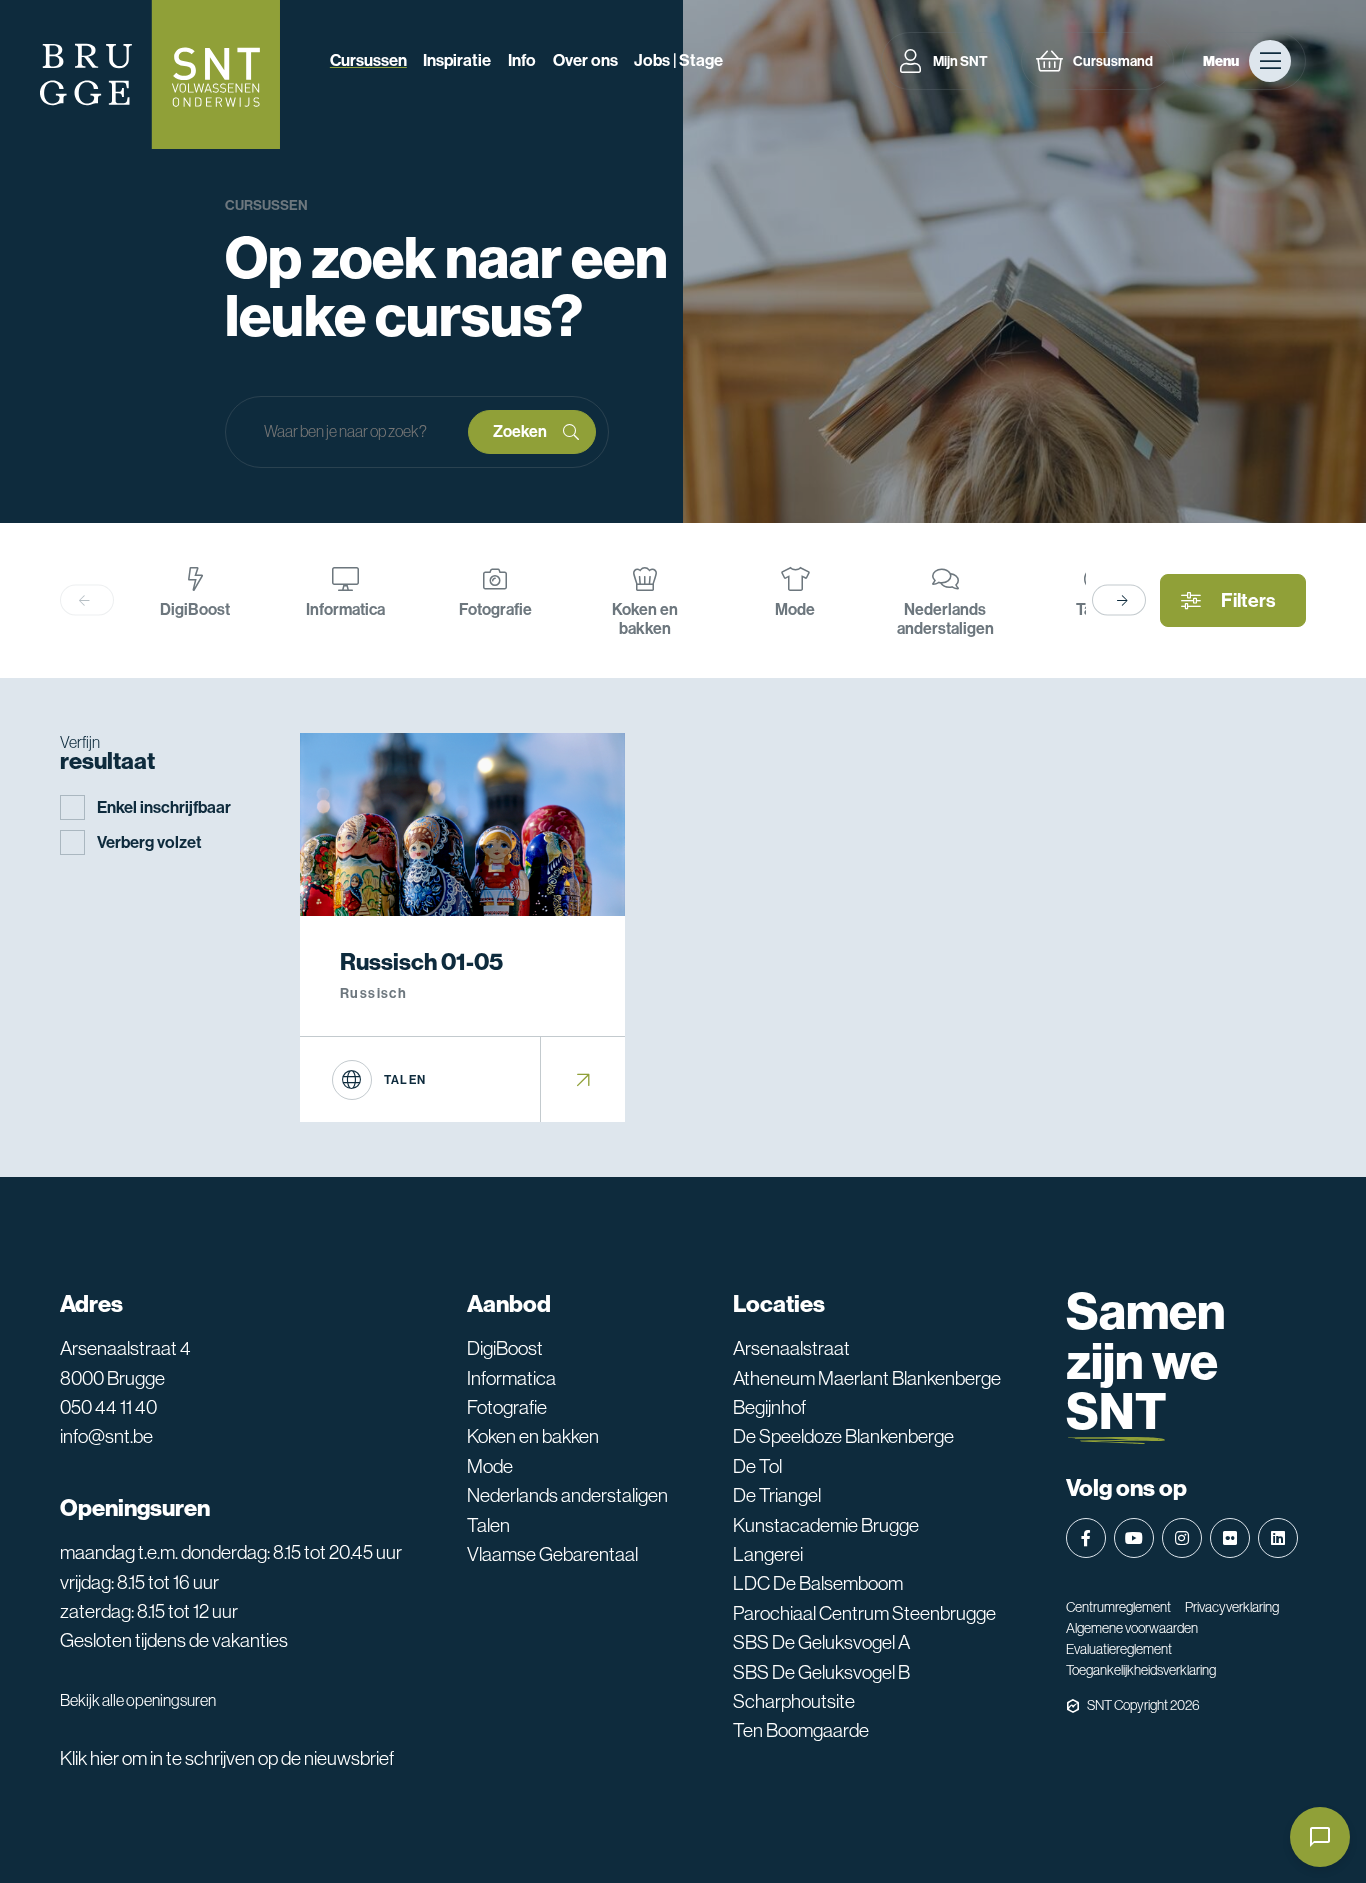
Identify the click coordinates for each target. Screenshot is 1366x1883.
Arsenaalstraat (791, 1348)
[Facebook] (1086, 1538)
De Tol (757, 1466)
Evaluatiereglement (1119, 1649)
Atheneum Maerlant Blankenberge (867, 1378)
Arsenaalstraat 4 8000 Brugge (125, 1362)
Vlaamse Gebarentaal (552, 1554)
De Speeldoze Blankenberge (843, 1436)
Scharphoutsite (794, 1701)
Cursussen (368, 60)
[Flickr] (1230, 1538)
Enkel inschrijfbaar (164, 807)
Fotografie (507, 1407)
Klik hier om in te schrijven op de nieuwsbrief (227, 1758)
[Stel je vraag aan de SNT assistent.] (1320, 1837)
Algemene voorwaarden (1132, 1628)
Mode (490, 1466)
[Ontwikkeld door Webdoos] (1073, 1706)
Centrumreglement (1118, 1607)
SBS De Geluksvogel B (821, 1672)
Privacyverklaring (1232, 1607)
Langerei (768, 1554)
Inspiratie (457, 60)
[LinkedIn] (1278, 1538)
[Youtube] (1134, 1538)
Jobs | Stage (678, 60)
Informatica (511, 1378)
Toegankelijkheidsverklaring (1141, 1670)
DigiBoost (505, 1348)
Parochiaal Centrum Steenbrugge (864, 1613)
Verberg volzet (149, 842)
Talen (488, 1525)
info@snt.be (106, 1436)
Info (522, 60)
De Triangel (777, 1495)
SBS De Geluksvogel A (821, 1642)
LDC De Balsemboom (818, 1583)
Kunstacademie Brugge (826, 1525)
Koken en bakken (533, 1436)
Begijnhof (769, 1407)
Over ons (585, 60)
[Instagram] (1182, 1538)
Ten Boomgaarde (801, 1730)
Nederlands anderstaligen (567, 1495)
